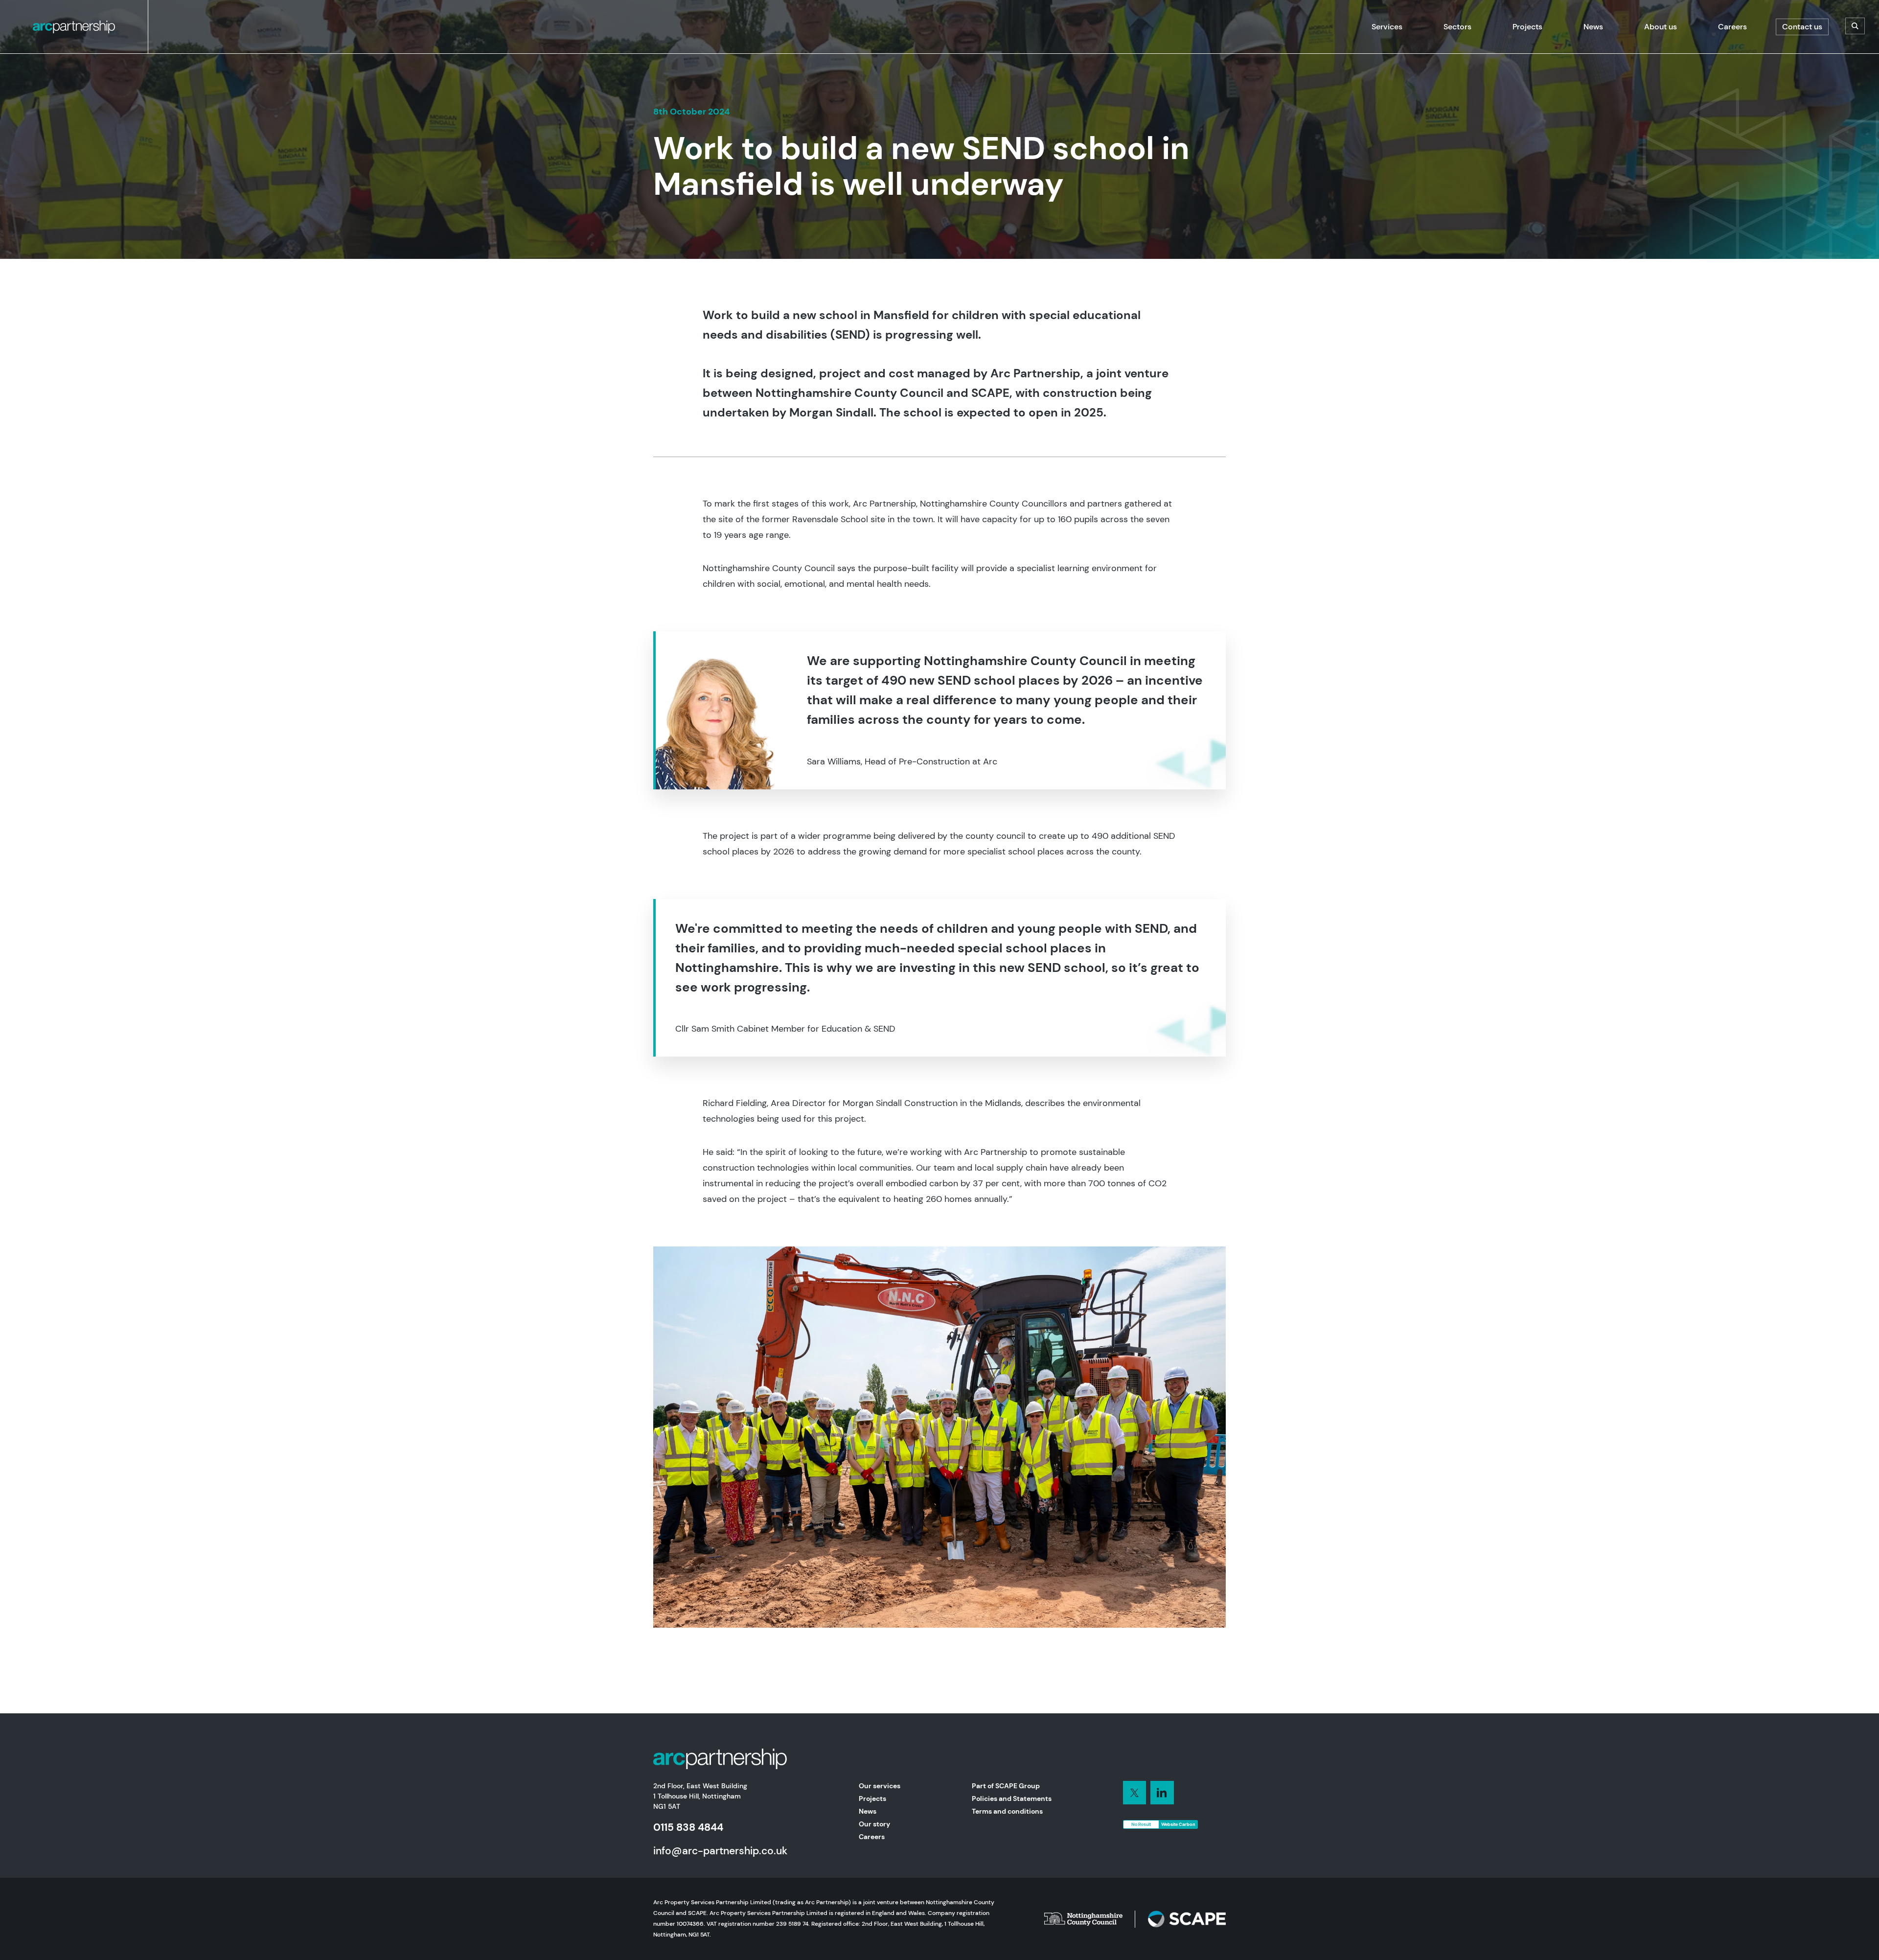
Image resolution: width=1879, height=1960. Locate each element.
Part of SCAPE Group (1006, 1786)
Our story (874, 1824)
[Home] (74, 27)
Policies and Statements (1012, 1799)
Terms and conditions (1007, 1811)
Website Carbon (1178, 1824)
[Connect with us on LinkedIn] (1135, 1793)
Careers (872, 1837)
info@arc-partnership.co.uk (720, 1851)
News (868, 1811)
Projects (872, 1799)
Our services (880, 1786)
